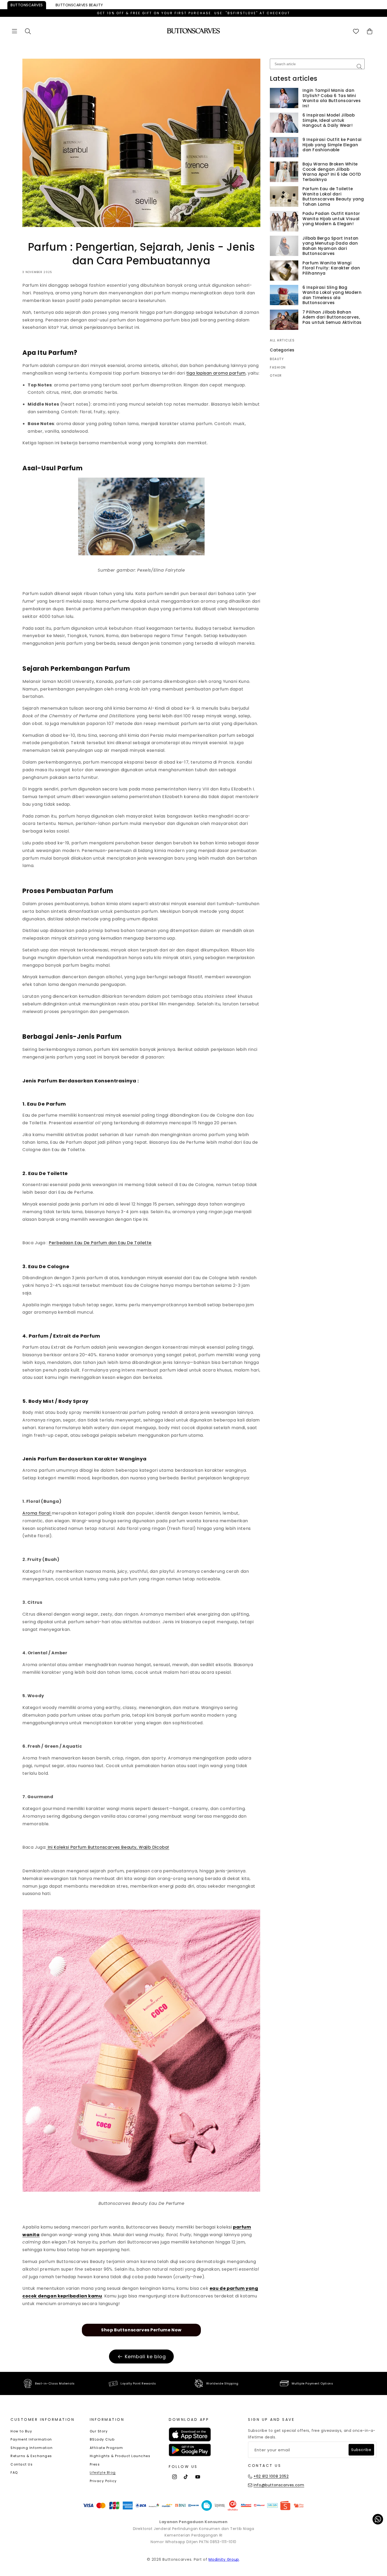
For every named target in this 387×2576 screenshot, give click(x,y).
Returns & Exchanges (31, 2456)
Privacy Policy (103, 2481)
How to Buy (21, 2431)
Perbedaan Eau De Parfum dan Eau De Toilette (100, 1243)
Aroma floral (37, 1513)
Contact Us (22, 2464)
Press (95, 2464)
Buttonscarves (27, 5)
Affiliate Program (106, 2448)
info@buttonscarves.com (279, 2485)
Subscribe (361, 2450)
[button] (14, 31)
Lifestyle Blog (103, 2472)
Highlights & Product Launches (120, 2456)
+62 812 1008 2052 (271, 2476)
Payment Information (31, 2439)
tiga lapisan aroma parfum (216, 373)
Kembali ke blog (145, 2356)
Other (276, 376)
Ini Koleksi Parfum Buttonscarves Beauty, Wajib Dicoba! (108, 1847)
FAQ (14, 2472)
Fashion (278, 367)
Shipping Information (32, 2448)
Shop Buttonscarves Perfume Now (141, 2330)
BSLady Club (102, 2439)
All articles (282, 340)
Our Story (99, 2431)
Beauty (79, 5)
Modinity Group (224, 2559)
